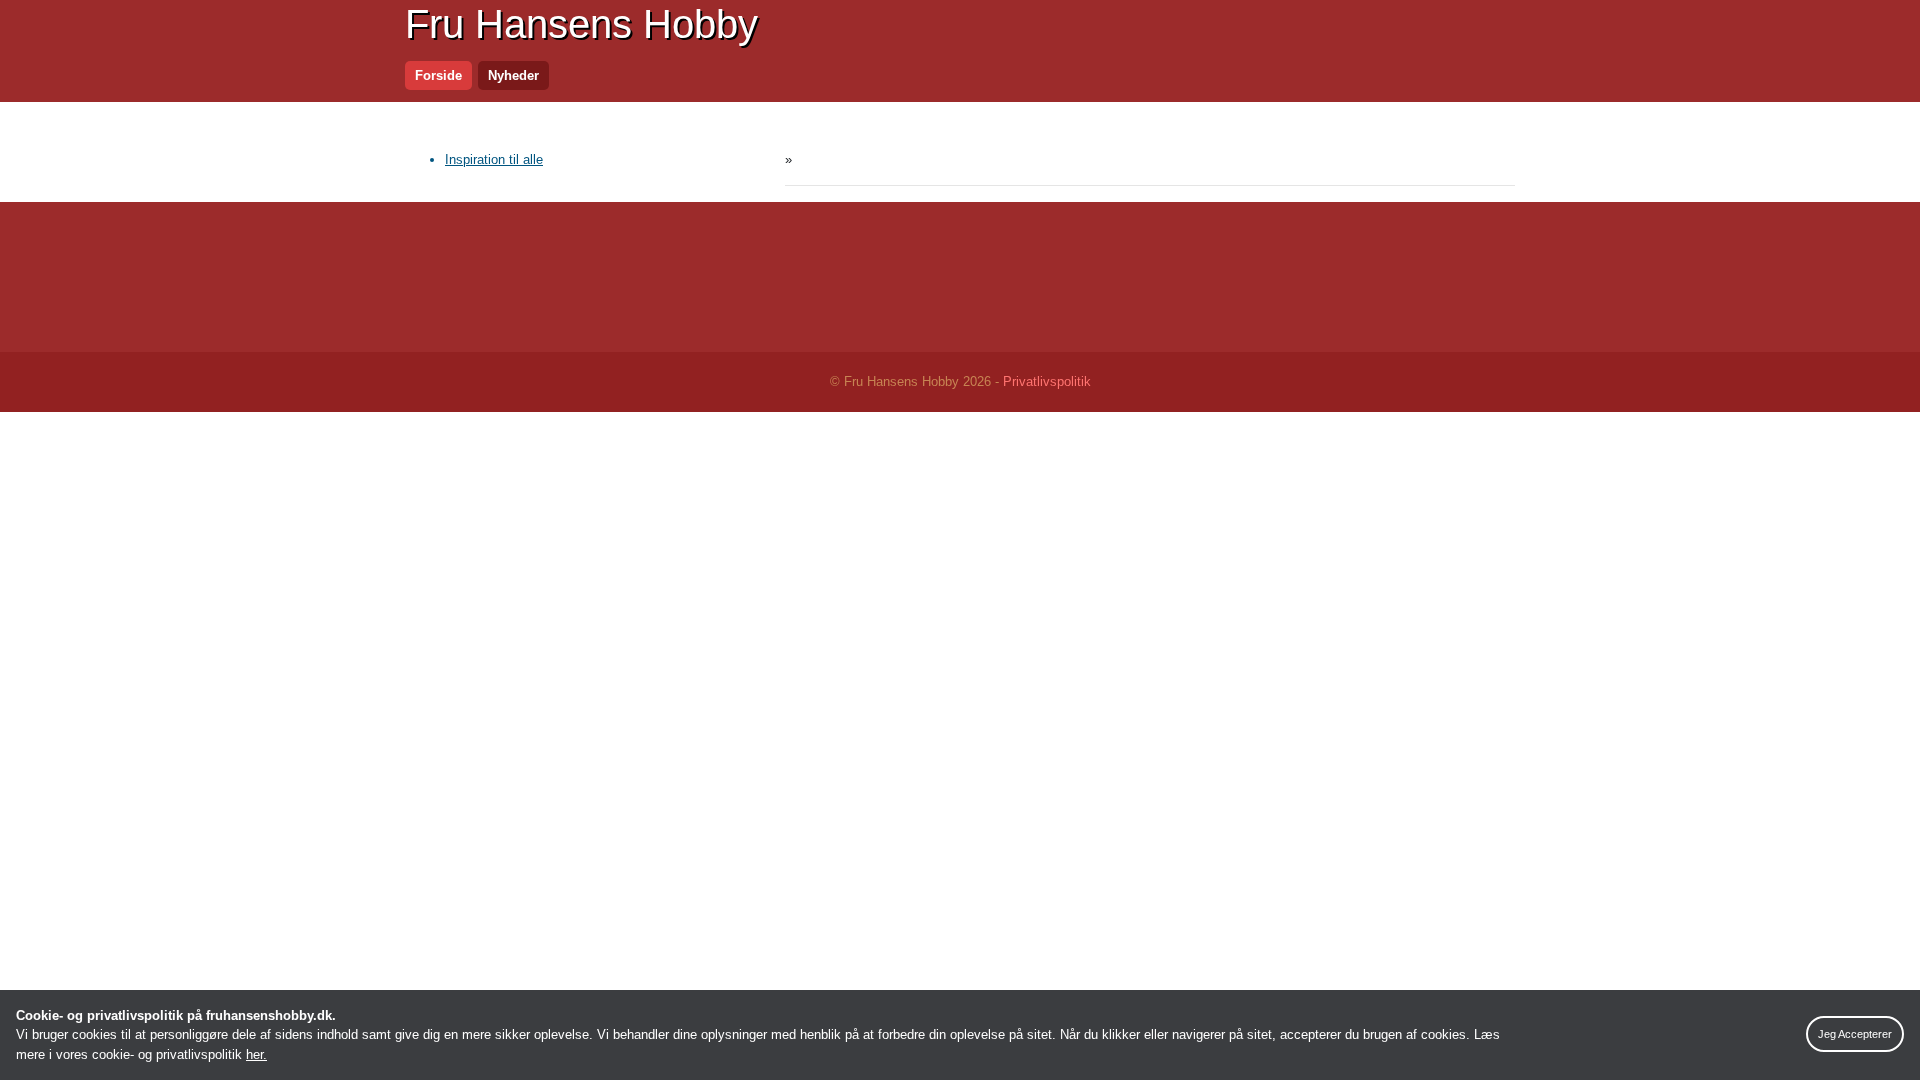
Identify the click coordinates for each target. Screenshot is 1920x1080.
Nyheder (513, 75)
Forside (438, 75)
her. (256, 1054)
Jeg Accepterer (1855, 1034)
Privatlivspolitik (1047, 381)
